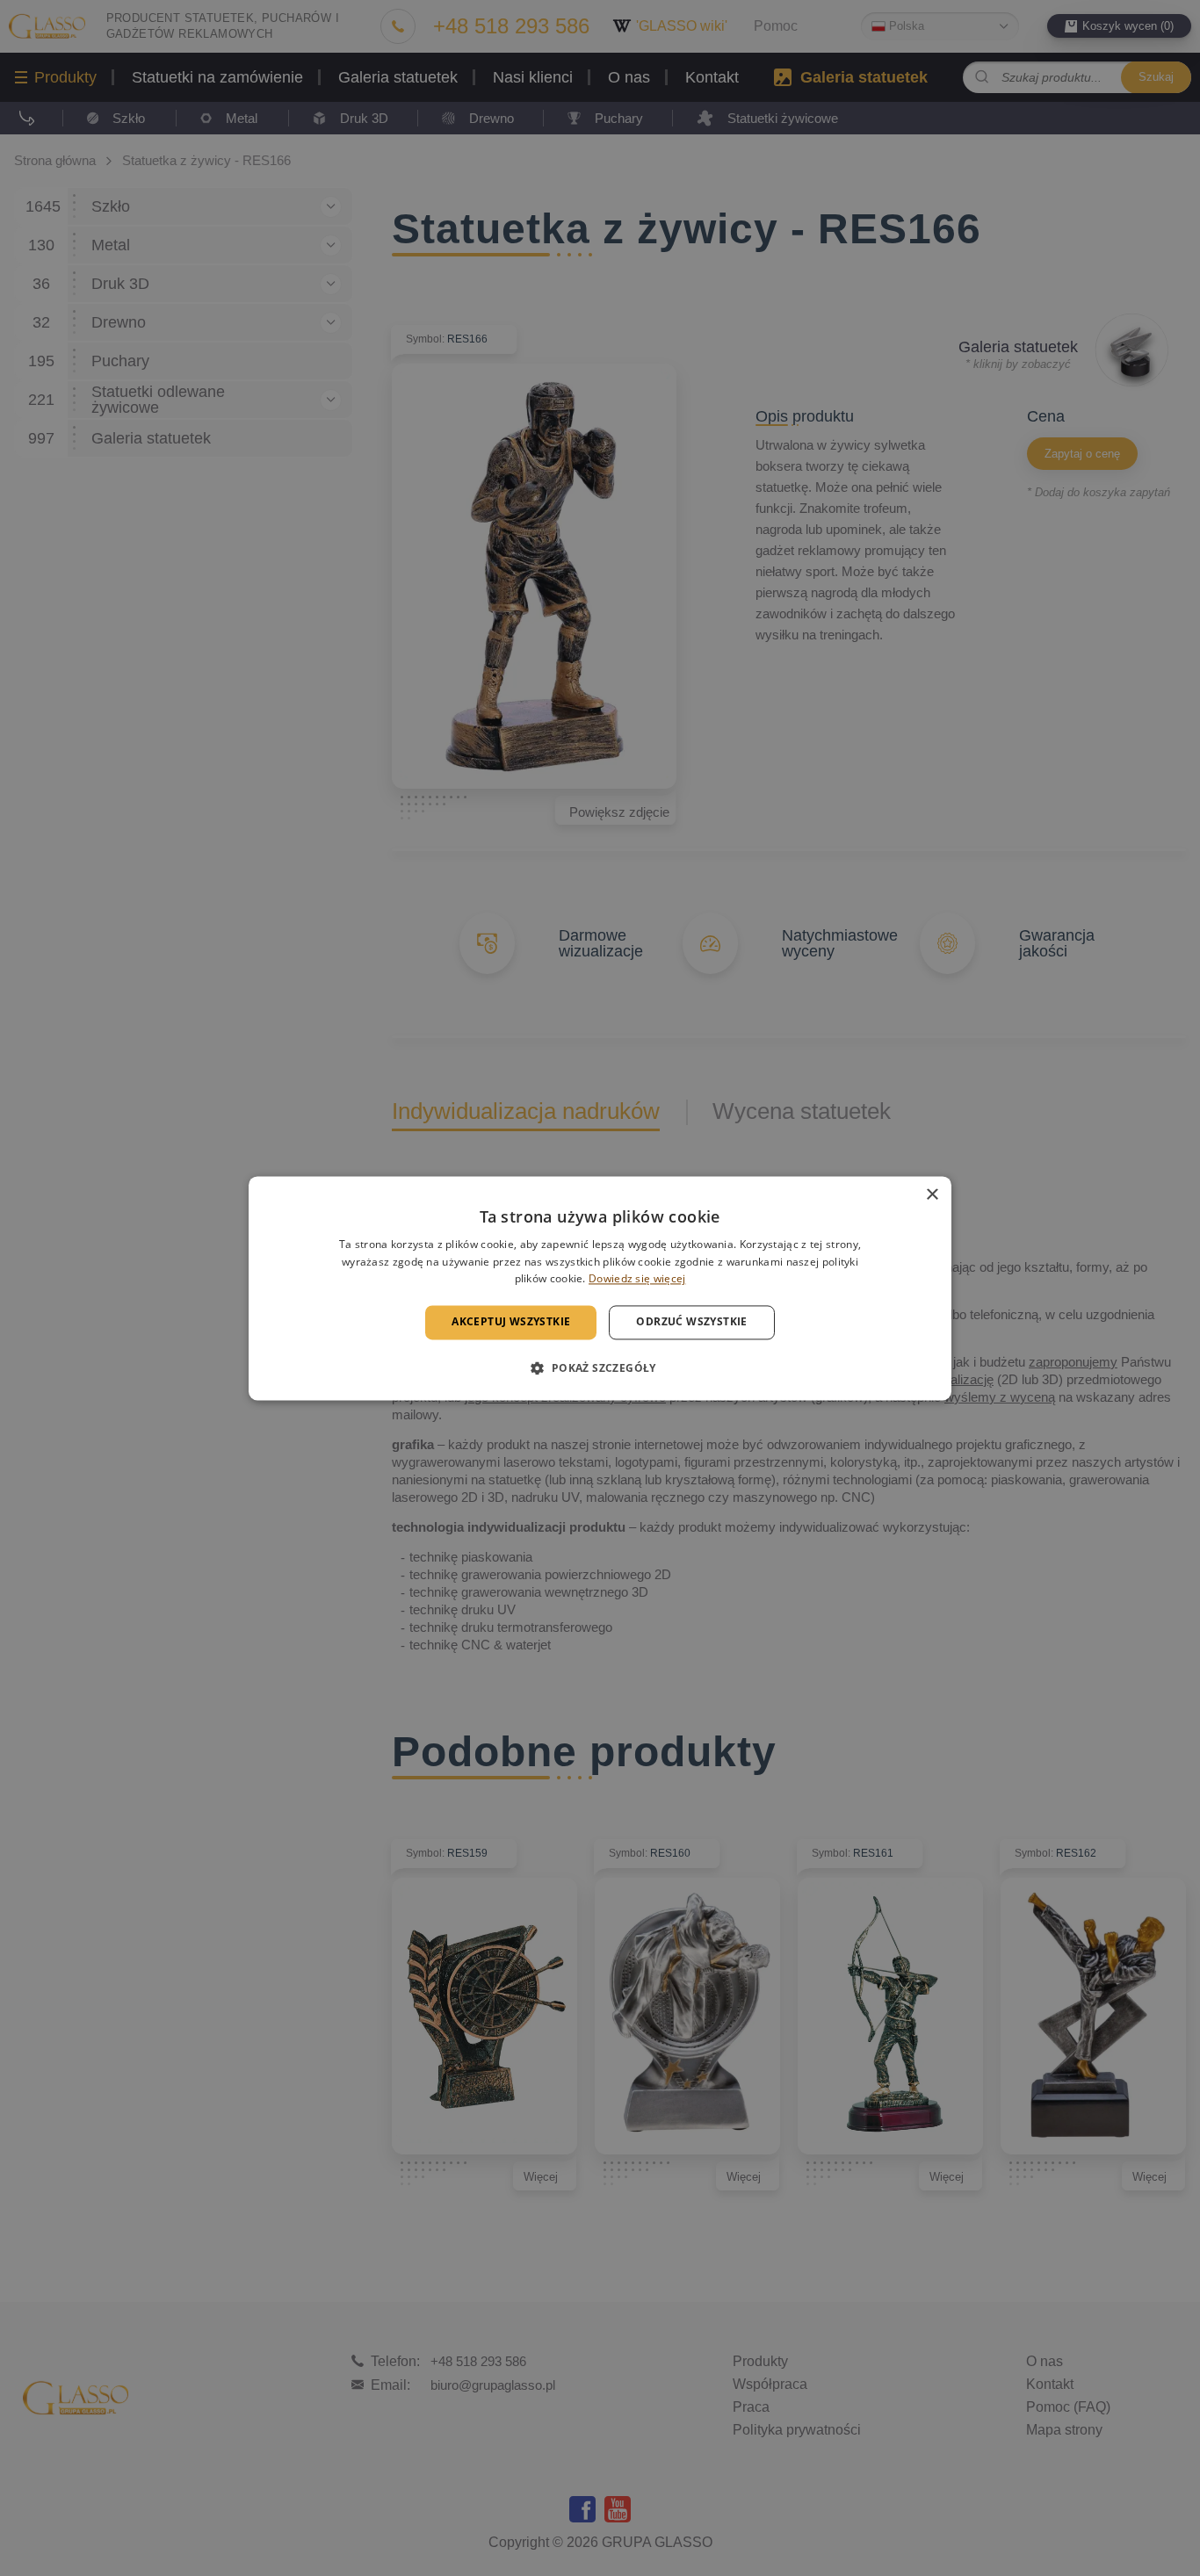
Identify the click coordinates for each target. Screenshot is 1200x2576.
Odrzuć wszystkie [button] (691, 1322)
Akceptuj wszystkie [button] (511, 1322)
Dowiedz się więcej (637, 1279)
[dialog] (600, 1288)
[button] (600, 1367)
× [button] (932, 1195)
